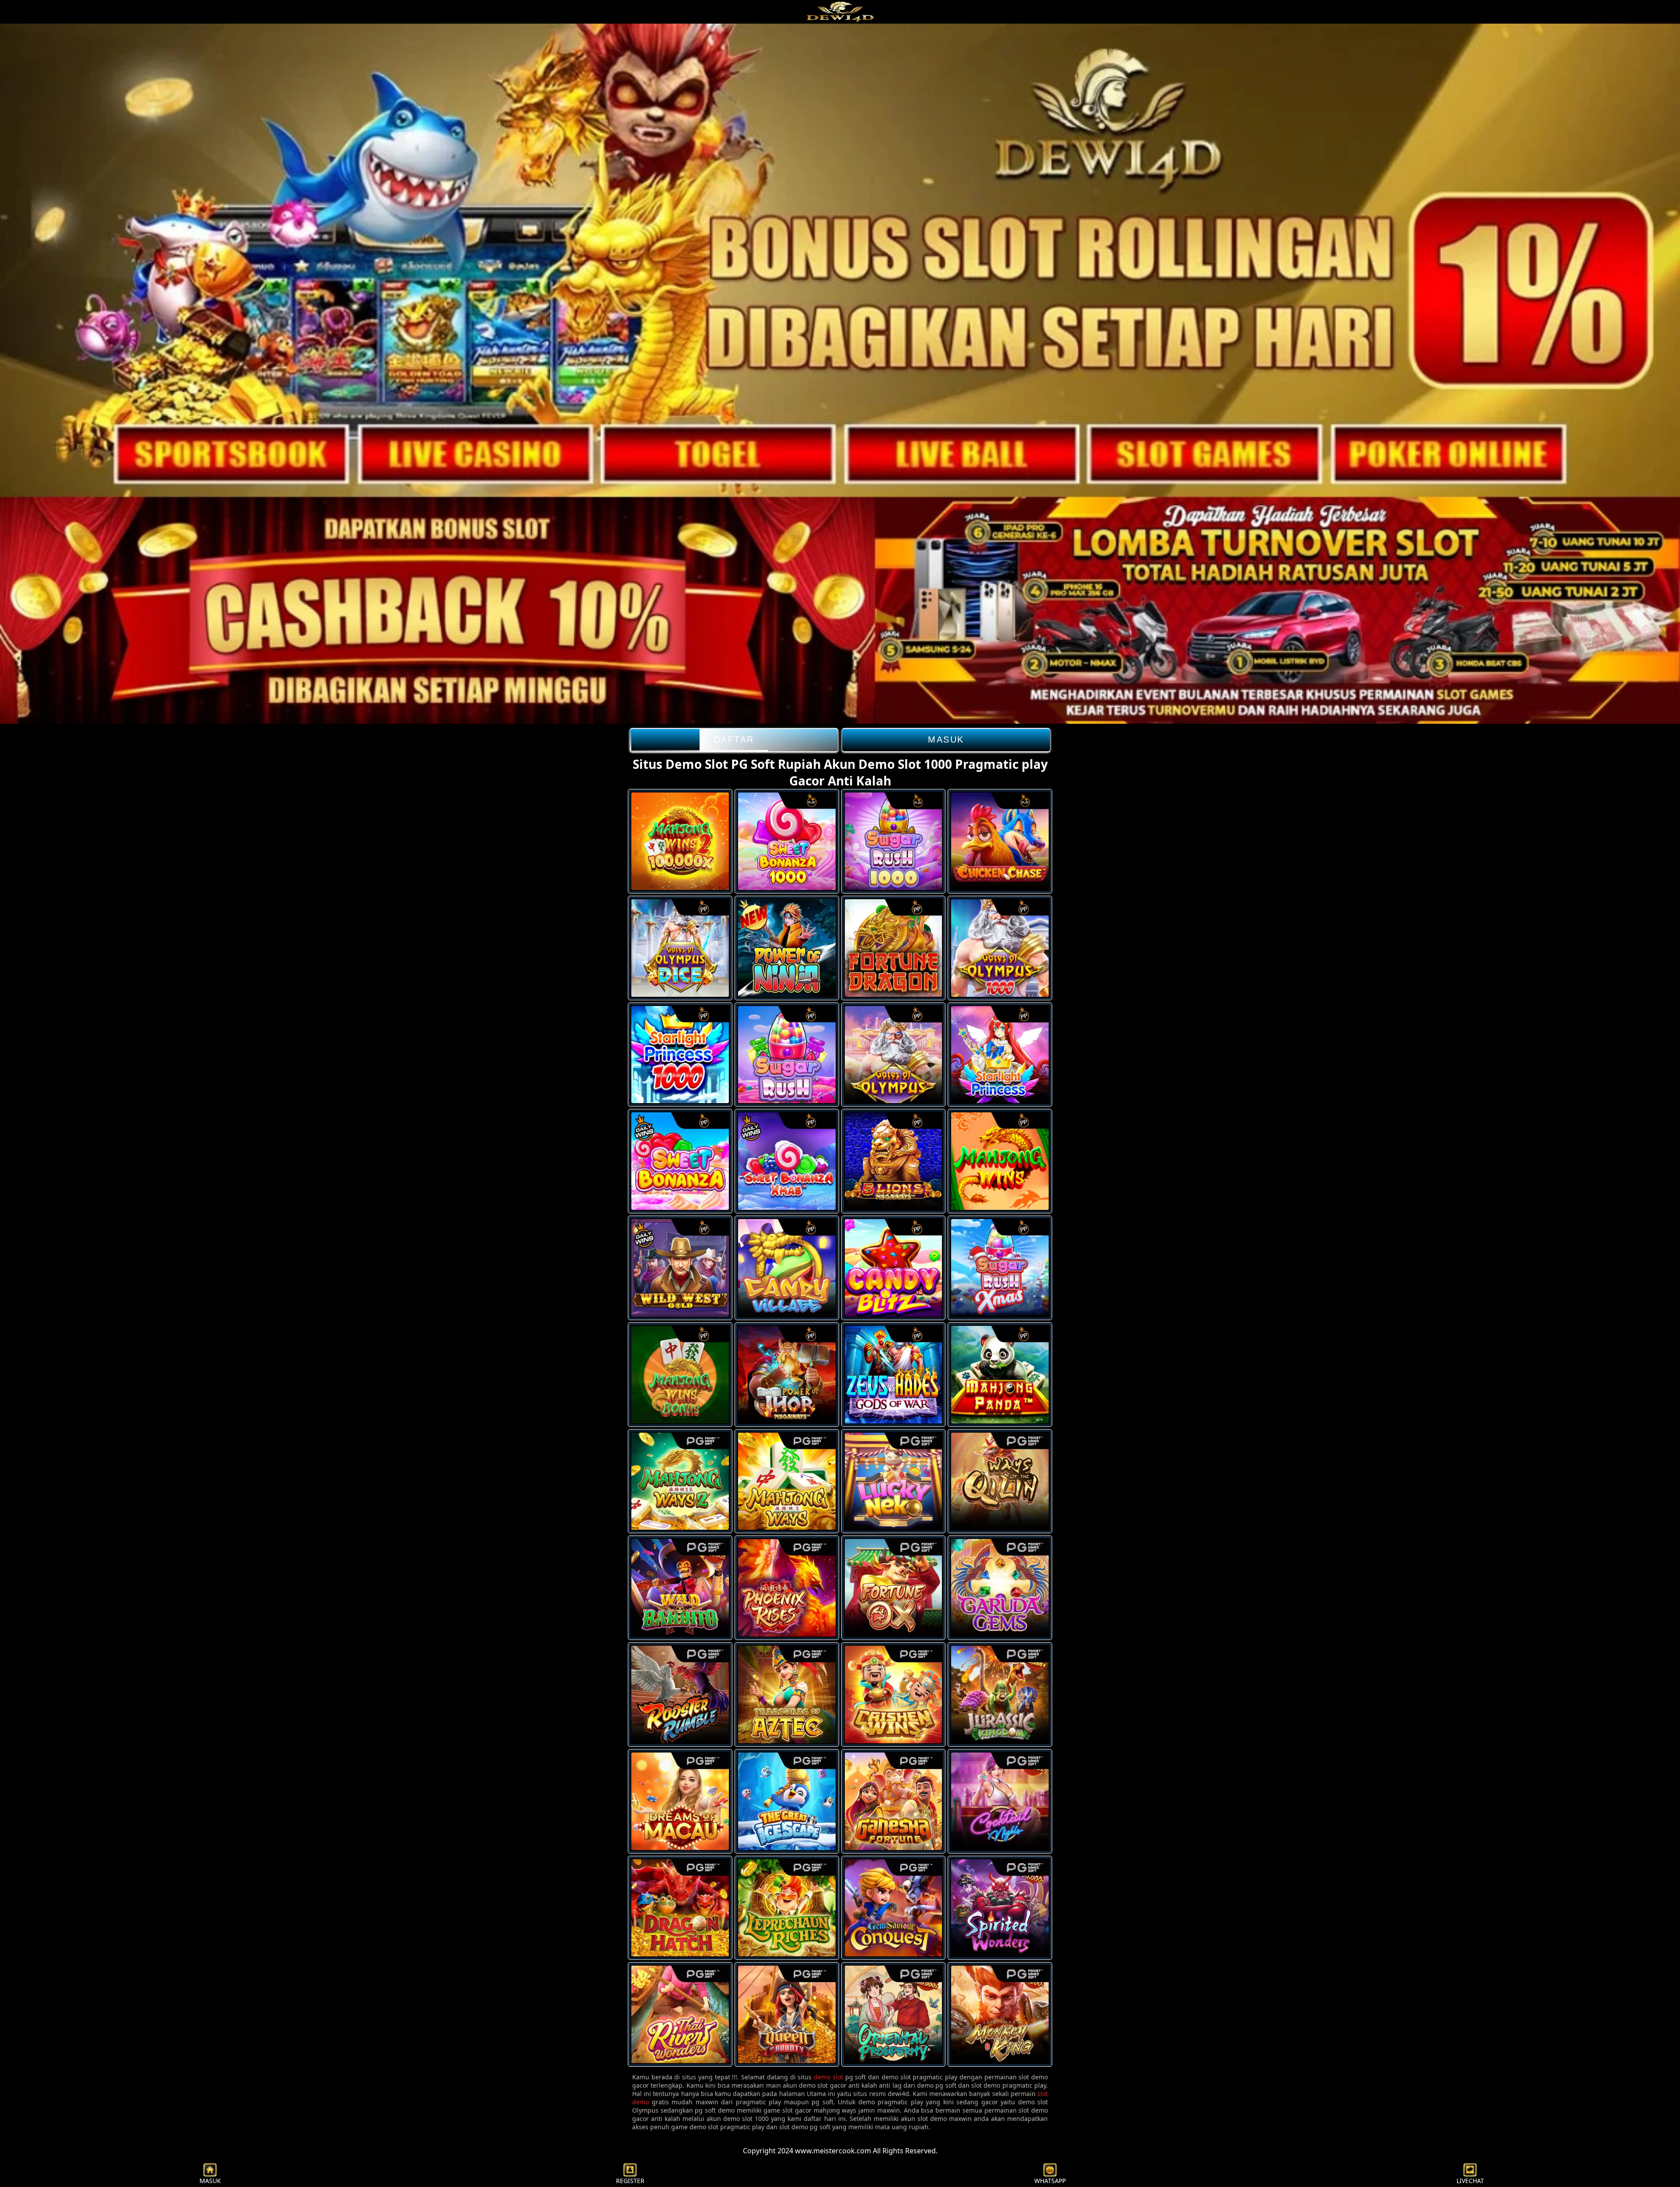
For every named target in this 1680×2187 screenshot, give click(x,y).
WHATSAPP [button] (1050, 2181)
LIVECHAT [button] (1470, 2181)
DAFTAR (734, 740)
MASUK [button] (210, 2181)
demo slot (828, 2077)
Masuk (946, 740)
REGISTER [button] (630, 2181)
